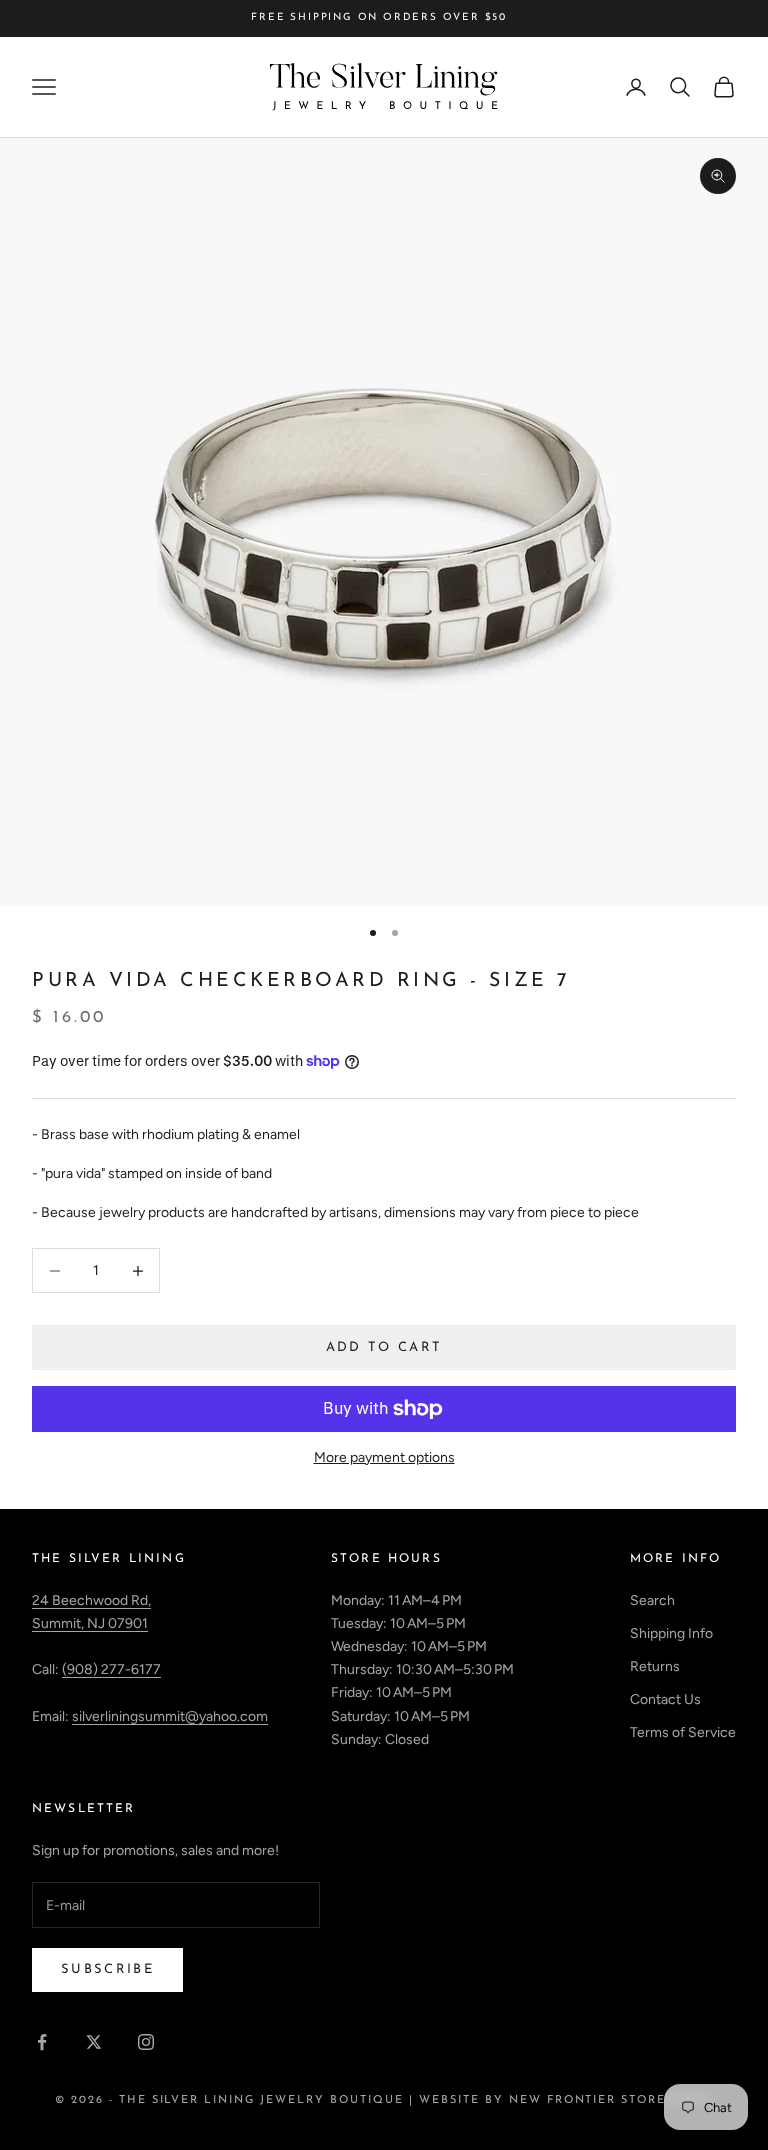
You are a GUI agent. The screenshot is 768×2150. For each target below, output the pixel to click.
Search (652, 1600)
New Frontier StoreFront (611, 2100)
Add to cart (384, 1347)
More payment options (384, 1457)
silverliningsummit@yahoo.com (170, 1716)
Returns (655, 1666)
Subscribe (107, 1969)
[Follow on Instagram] (146, 2042)
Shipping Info (671, 1633)
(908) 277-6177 (111, 1669)
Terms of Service (683, 1732)
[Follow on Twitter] (94, 2042)
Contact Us (665, 1699)
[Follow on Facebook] (42, 2042)
